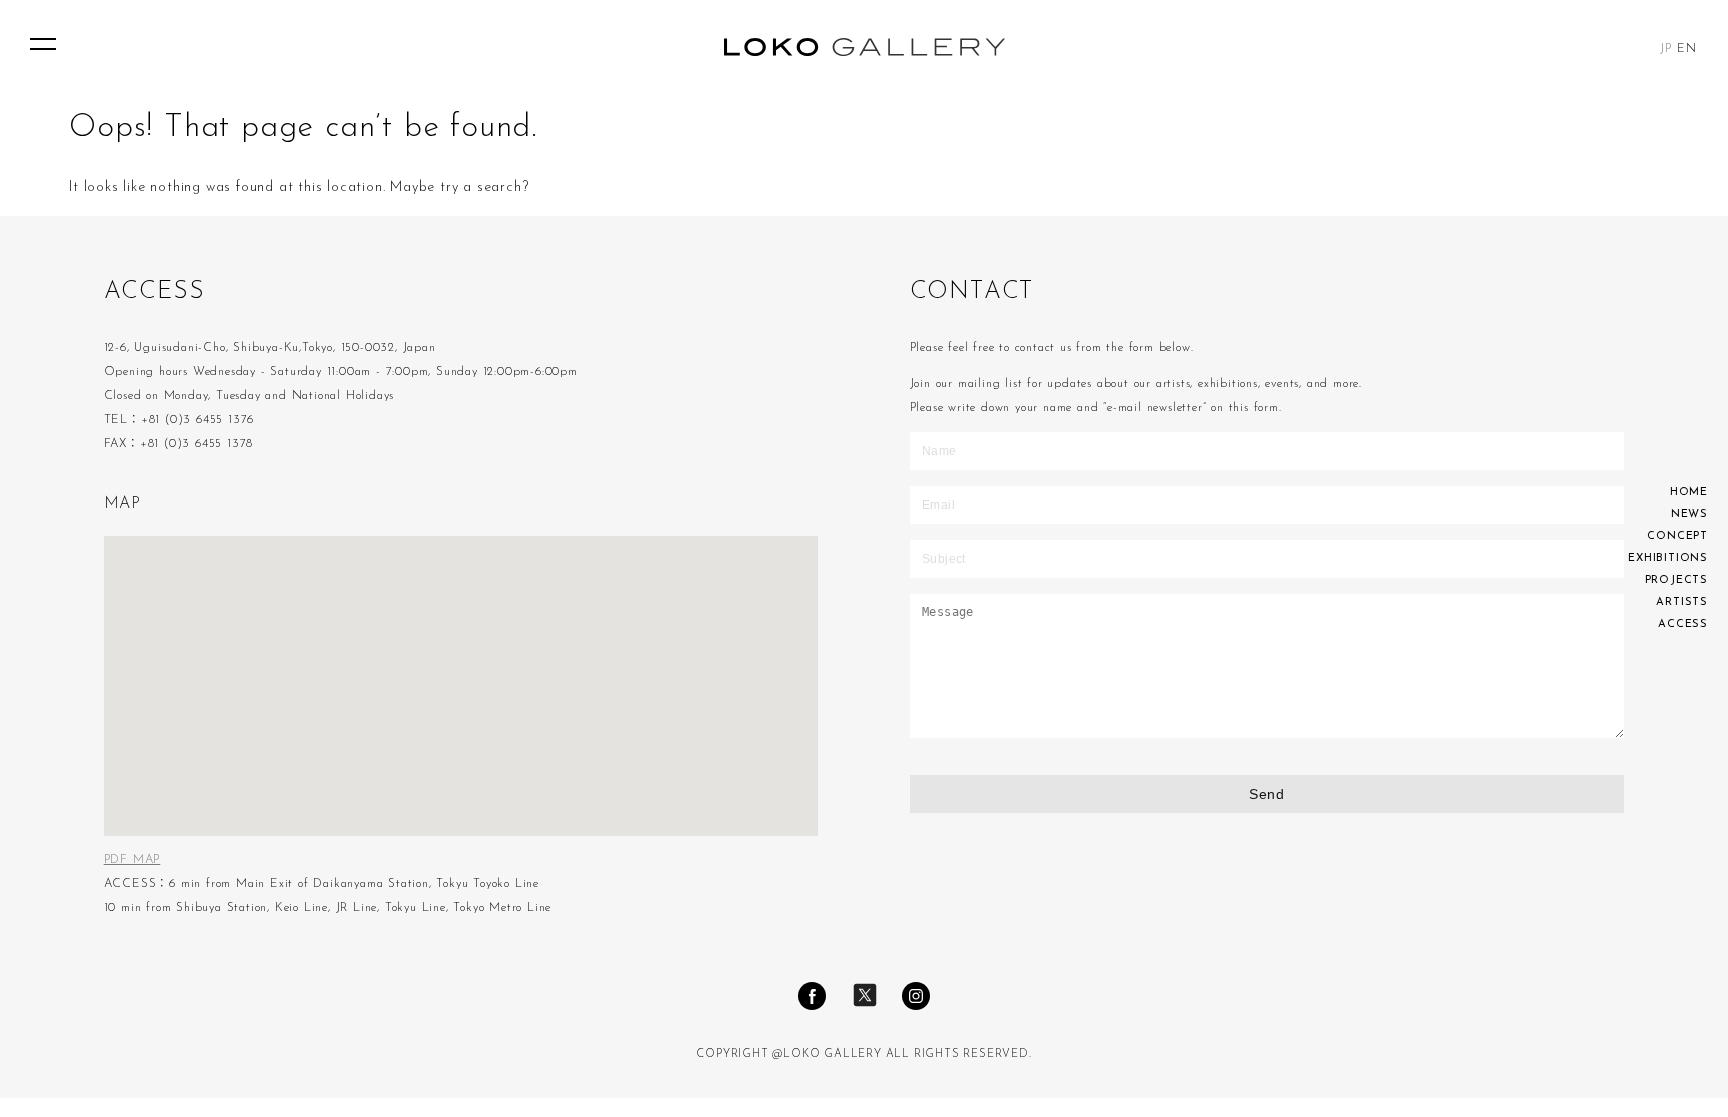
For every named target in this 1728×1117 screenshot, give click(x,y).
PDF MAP (132, 860)
